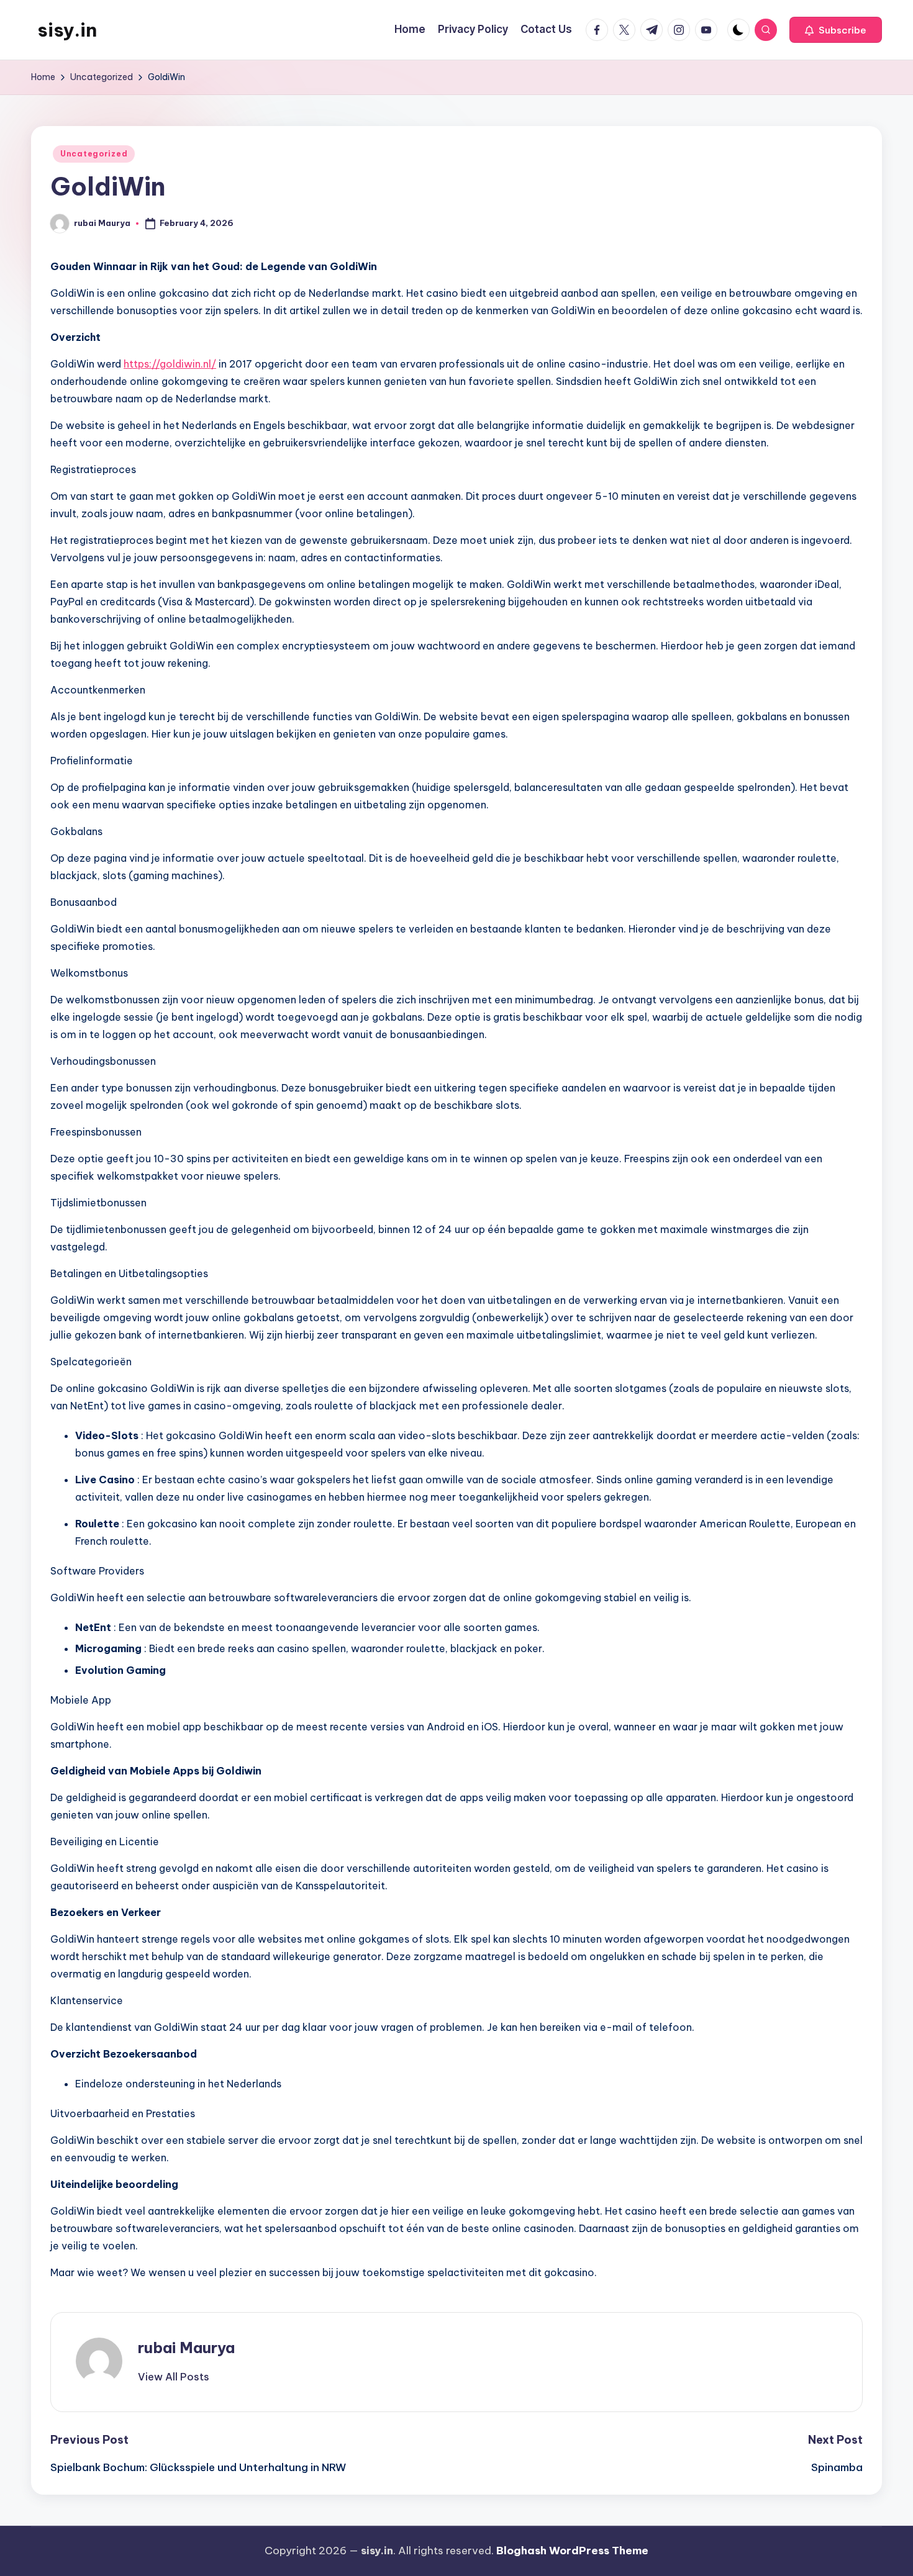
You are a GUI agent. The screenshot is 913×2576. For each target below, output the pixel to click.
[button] (836, 30)
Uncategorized (94, 154)
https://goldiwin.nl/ (170, 364)
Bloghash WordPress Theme (572, 2551)
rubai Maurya (186, 2348)
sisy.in (67, 30)
